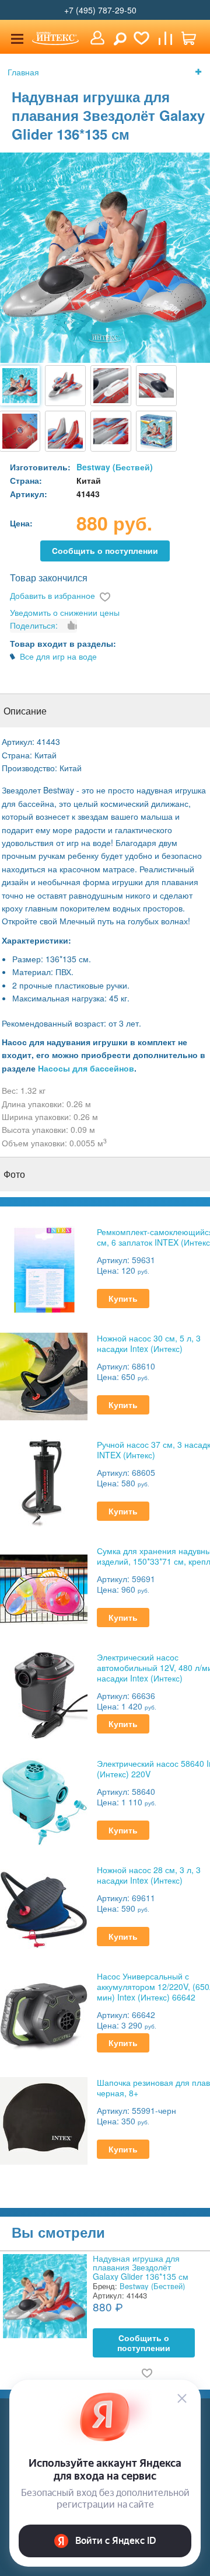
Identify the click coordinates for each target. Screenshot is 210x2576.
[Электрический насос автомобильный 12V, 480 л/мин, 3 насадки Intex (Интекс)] (44, 1694)
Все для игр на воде (58, 656)
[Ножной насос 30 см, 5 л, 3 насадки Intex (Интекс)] (44, 1375)
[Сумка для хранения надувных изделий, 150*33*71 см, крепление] (44, 1588)
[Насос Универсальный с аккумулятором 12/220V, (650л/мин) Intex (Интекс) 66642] (44, 2013)
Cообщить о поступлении (105, 551)
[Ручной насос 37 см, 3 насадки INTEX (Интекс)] (44, 1481)
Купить (123, 1299)
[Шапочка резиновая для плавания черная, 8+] (44, 2119)
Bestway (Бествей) (115, 467)
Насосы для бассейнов (86, 1068)
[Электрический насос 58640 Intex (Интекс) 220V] (44, 1800)
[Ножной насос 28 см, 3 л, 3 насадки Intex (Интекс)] (44, 1907)
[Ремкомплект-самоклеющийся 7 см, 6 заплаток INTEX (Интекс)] (44, 1269)
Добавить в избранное (52, 595)
